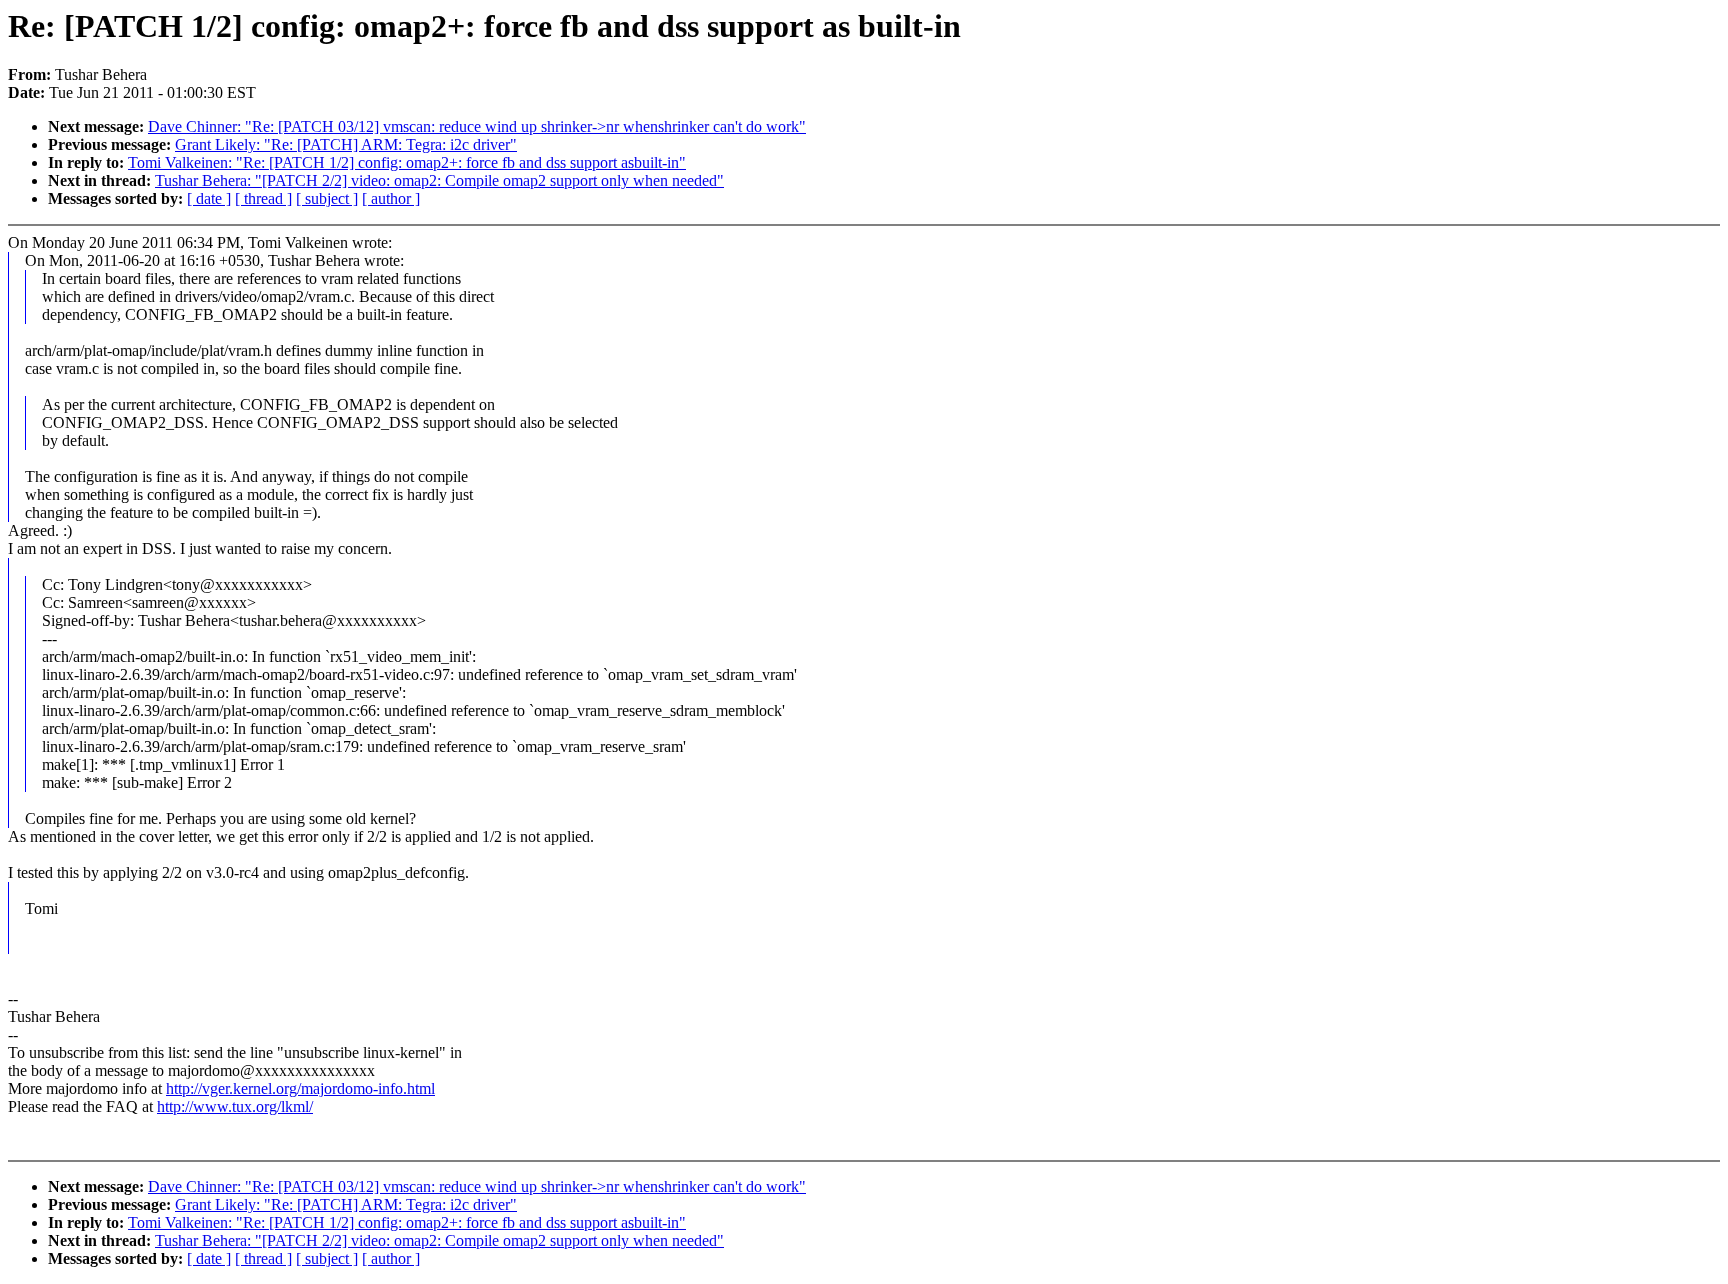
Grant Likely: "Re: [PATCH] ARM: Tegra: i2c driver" (346, 144)
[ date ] (209, 198)
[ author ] (391, 198)
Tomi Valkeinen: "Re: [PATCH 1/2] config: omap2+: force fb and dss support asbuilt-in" (407, 162)
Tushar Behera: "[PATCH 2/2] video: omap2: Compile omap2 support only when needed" (439, 180)
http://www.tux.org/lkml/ (235, 1106)
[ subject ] (327, 198)
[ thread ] (263, 198)
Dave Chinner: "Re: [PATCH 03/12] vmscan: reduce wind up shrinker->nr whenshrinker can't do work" (477, 126)
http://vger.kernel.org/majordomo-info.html (300, 1088)
